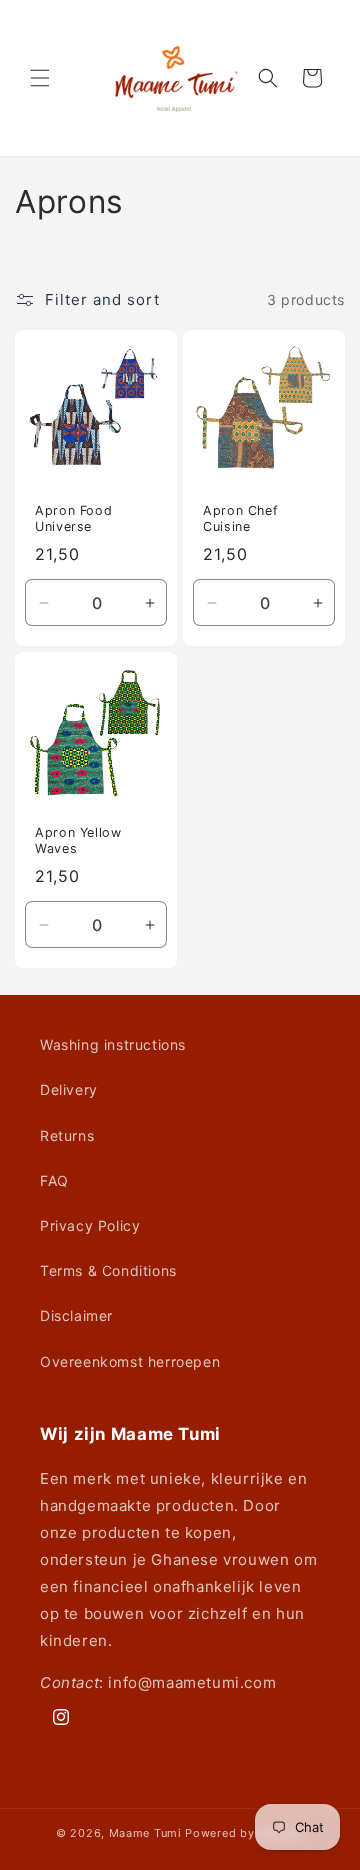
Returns (67, 1135)
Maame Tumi (145, 1833)
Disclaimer (76, 1315)
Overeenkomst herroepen (130, 1361)
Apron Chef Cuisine (240, 518)
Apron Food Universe (73, 518)
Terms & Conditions (108, 1270)
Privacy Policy (90, 1225)
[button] (40, 78)
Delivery (69, 1089)
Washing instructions (113, 1044)
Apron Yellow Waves (78, 840)
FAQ (54, 1180)
